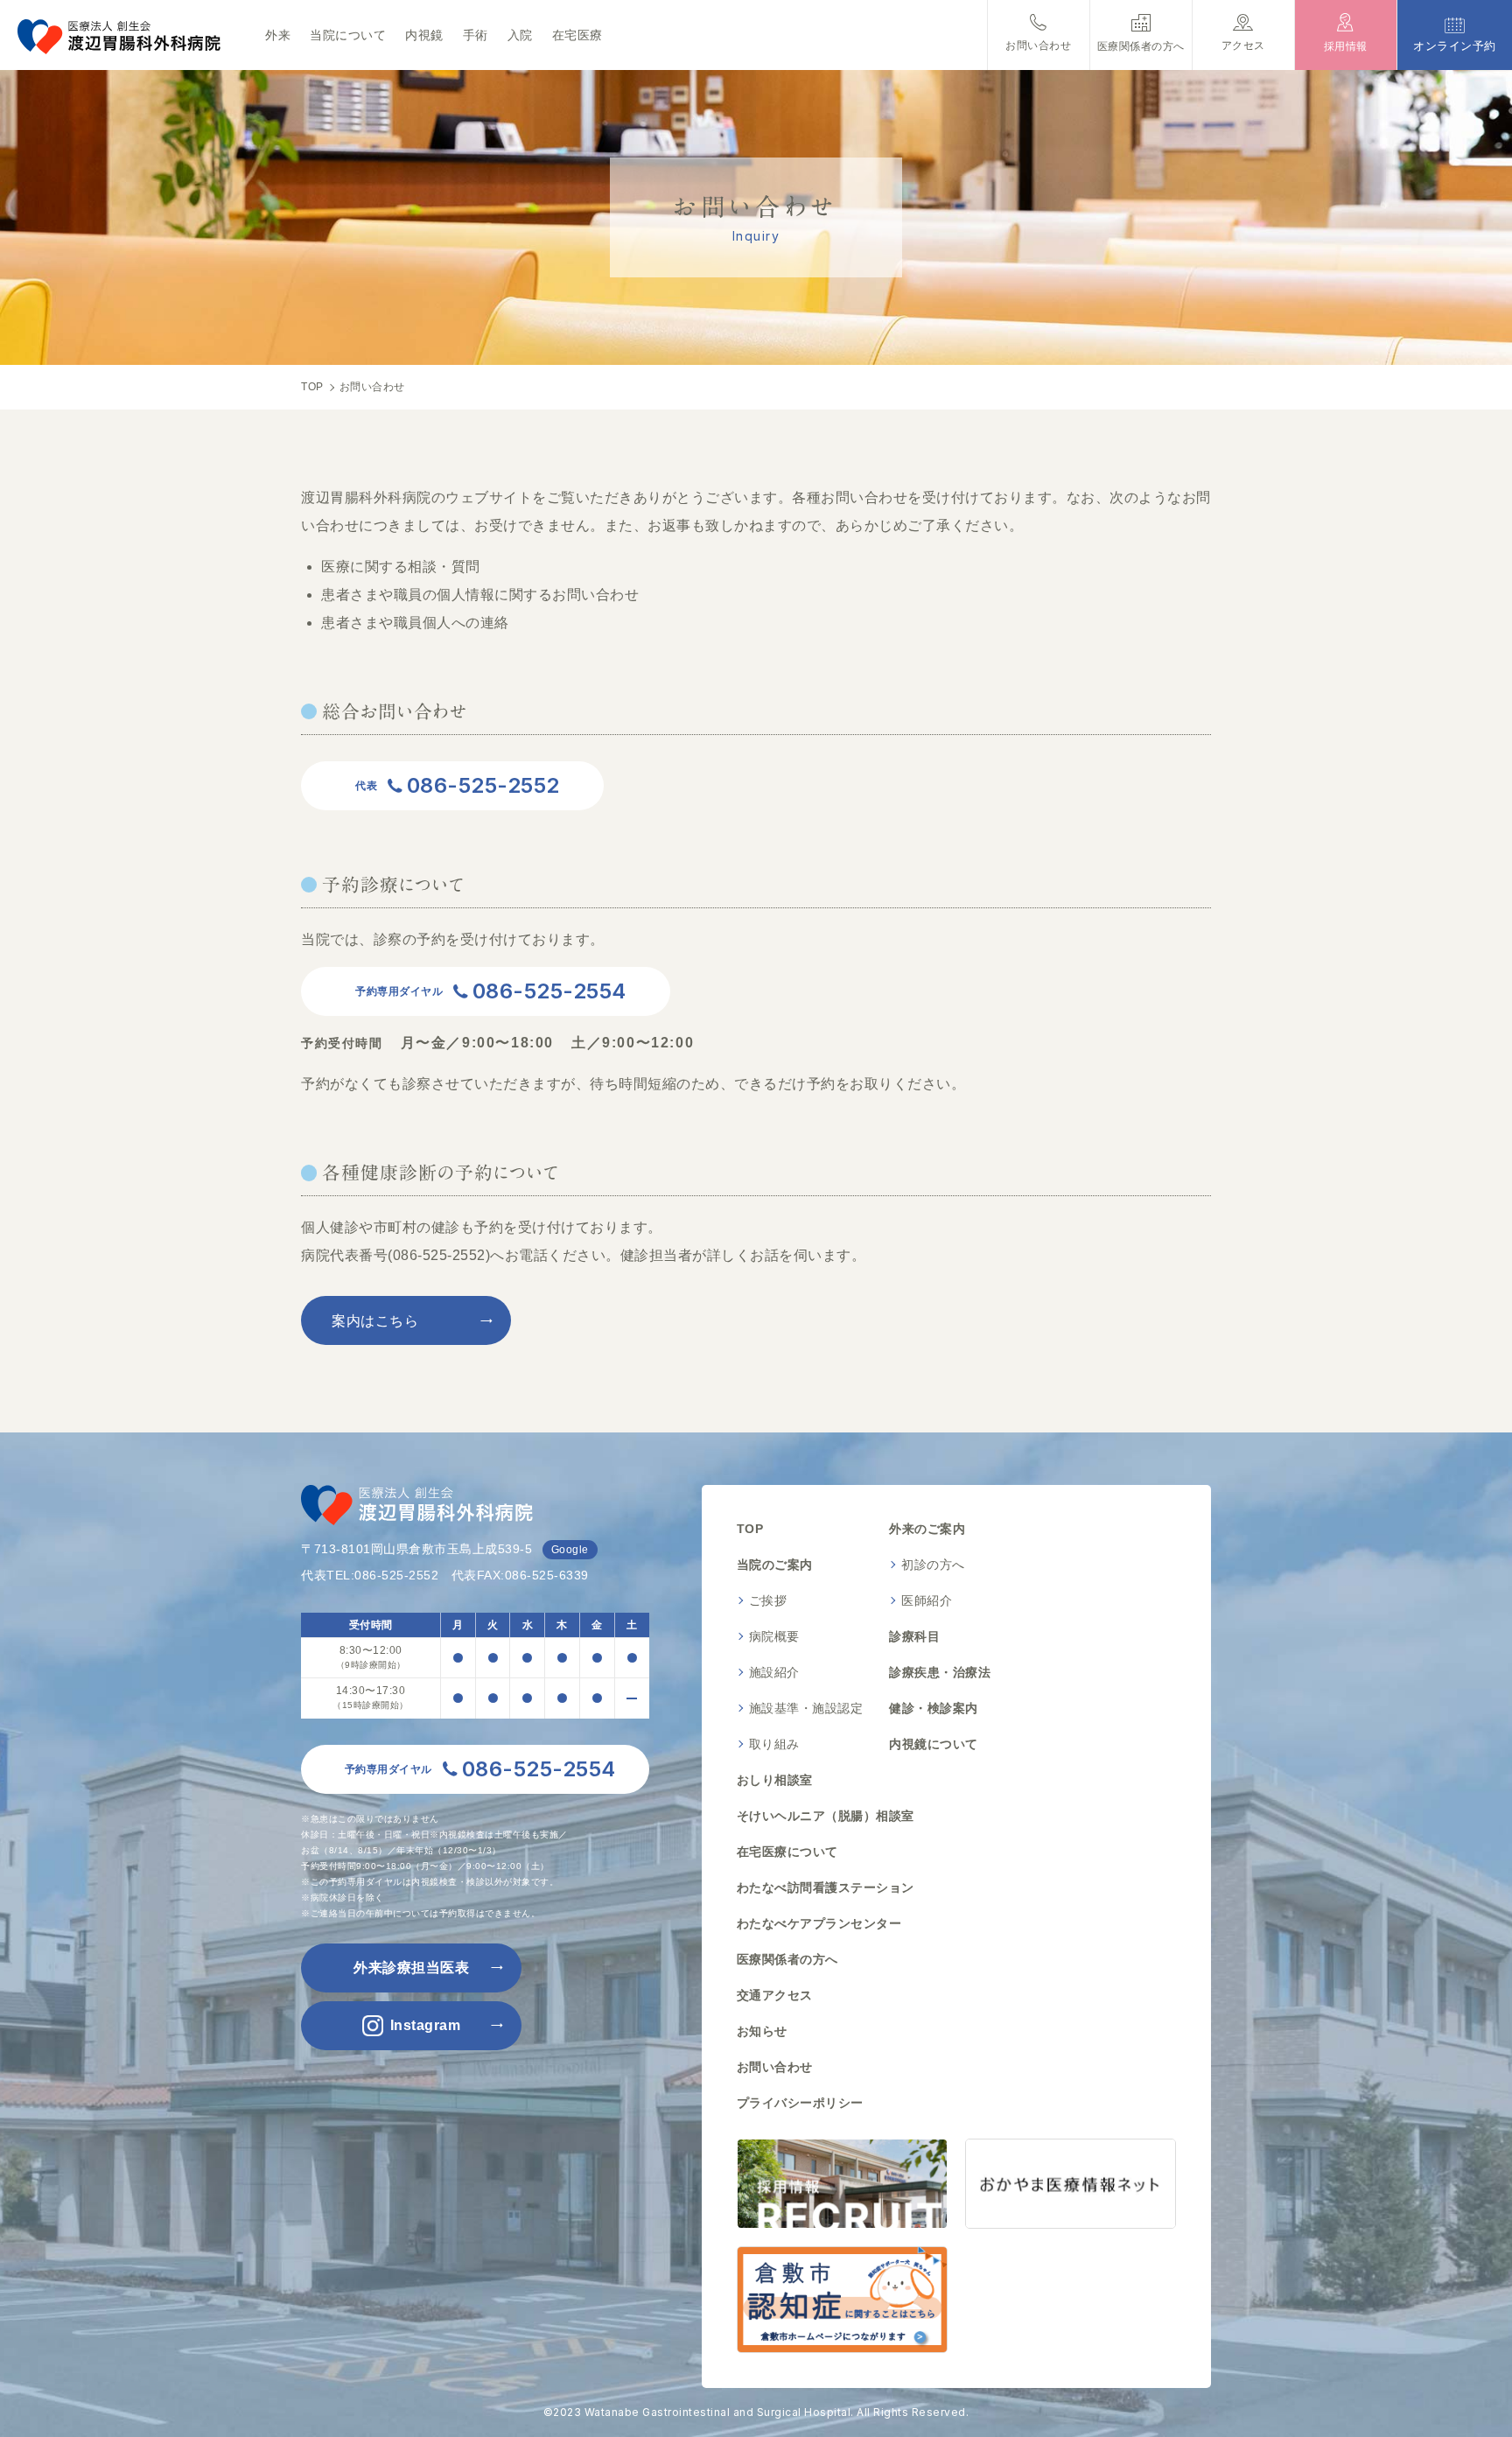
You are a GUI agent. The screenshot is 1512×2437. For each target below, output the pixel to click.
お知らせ (762, 2031)
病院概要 (774, 1636)
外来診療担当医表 (411, 1968)
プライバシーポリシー (800, 2103)
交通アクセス (775, 1995)
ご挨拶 (768, 1600)
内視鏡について (934, 1744)
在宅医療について (787, 1852)
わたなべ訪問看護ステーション (826, 1887)
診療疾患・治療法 (940, 1672)
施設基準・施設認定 (806, 1708)
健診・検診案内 (934, 1708)
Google (570, 1550)
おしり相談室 (775, 1780)
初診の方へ (933, 1565)
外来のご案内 (927, 1529)
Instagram (426, 2025)
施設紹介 (774, 1672)
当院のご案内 (775, 1565)
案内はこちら (375, 1321)
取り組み (774, 1744)
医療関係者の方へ (787, 1959)
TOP (750, 1529)
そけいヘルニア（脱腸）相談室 (826, 1816)
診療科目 (914, 1636)
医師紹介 (927, 1600)
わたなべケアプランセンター (819, 1923)
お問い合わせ (775, 2067)
